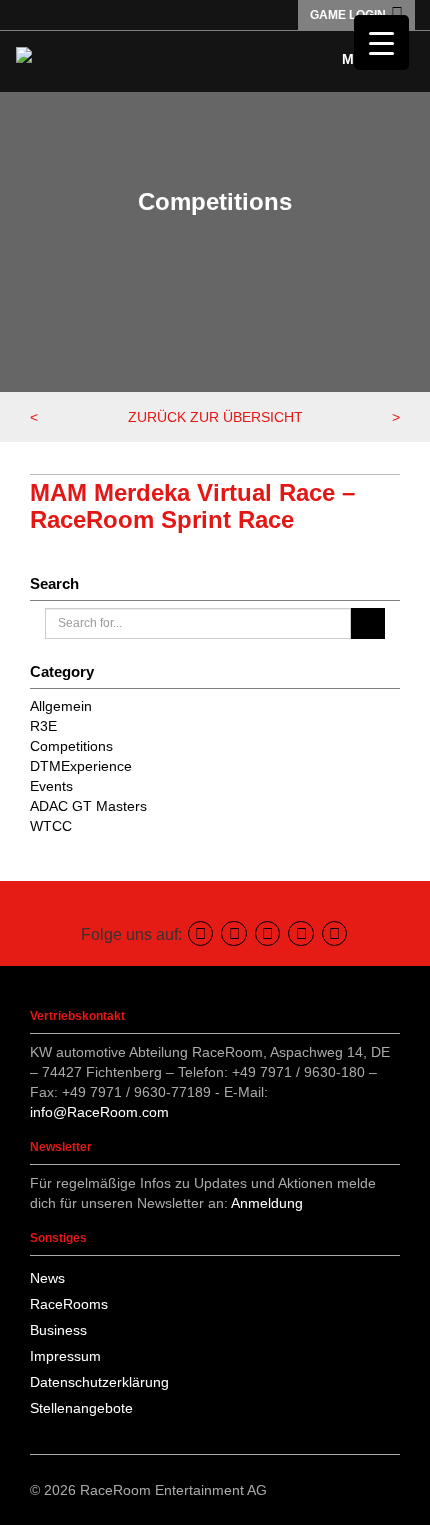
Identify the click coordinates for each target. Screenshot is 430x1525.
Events (51, 786)
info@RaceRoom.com (99, 1112)
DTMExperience (81, 766)
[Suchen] (367, 623)
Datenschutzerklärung (99, 1382)
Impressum (65, 1356)
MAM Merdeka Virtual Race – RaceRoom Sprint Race (192, 505)
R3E (43, 726)
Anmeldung (267, 1203)
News (47, 1278)
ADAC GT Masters (88, 806)
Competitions (71, 746)
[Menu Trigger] (381, 42)
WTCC (51, 826)
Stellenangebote (81, 1408)
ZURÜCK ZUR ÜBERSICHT (215, 417)
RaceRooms (69, 1304)
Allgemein (61, 706)
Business (58, 1330)
